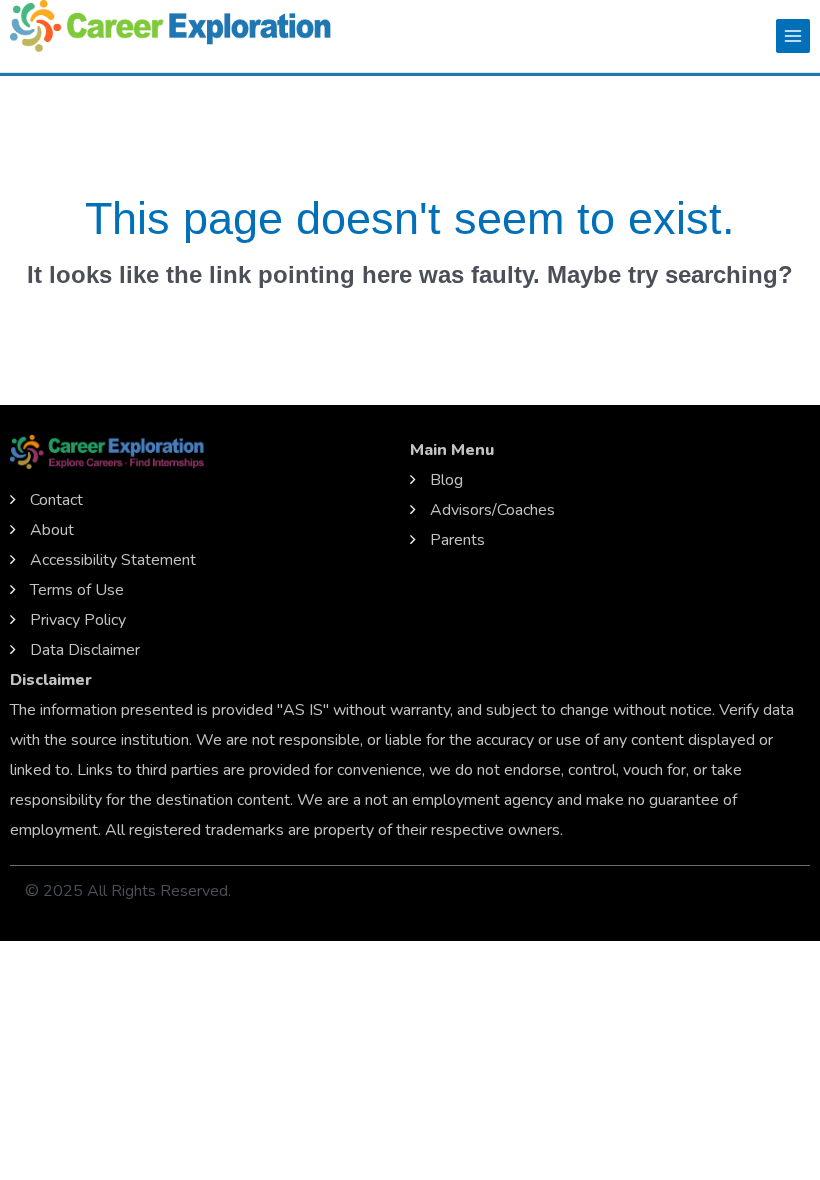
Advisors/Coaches (492, 510)
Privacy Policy (78, 620)
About (52, 530)
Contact (56, 500)
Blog (446, 480)
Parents (457, 540)
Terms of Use (77, 590)
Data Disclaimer (85, 650)
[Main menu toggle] (793, 36)
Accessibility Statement (113, 560)
